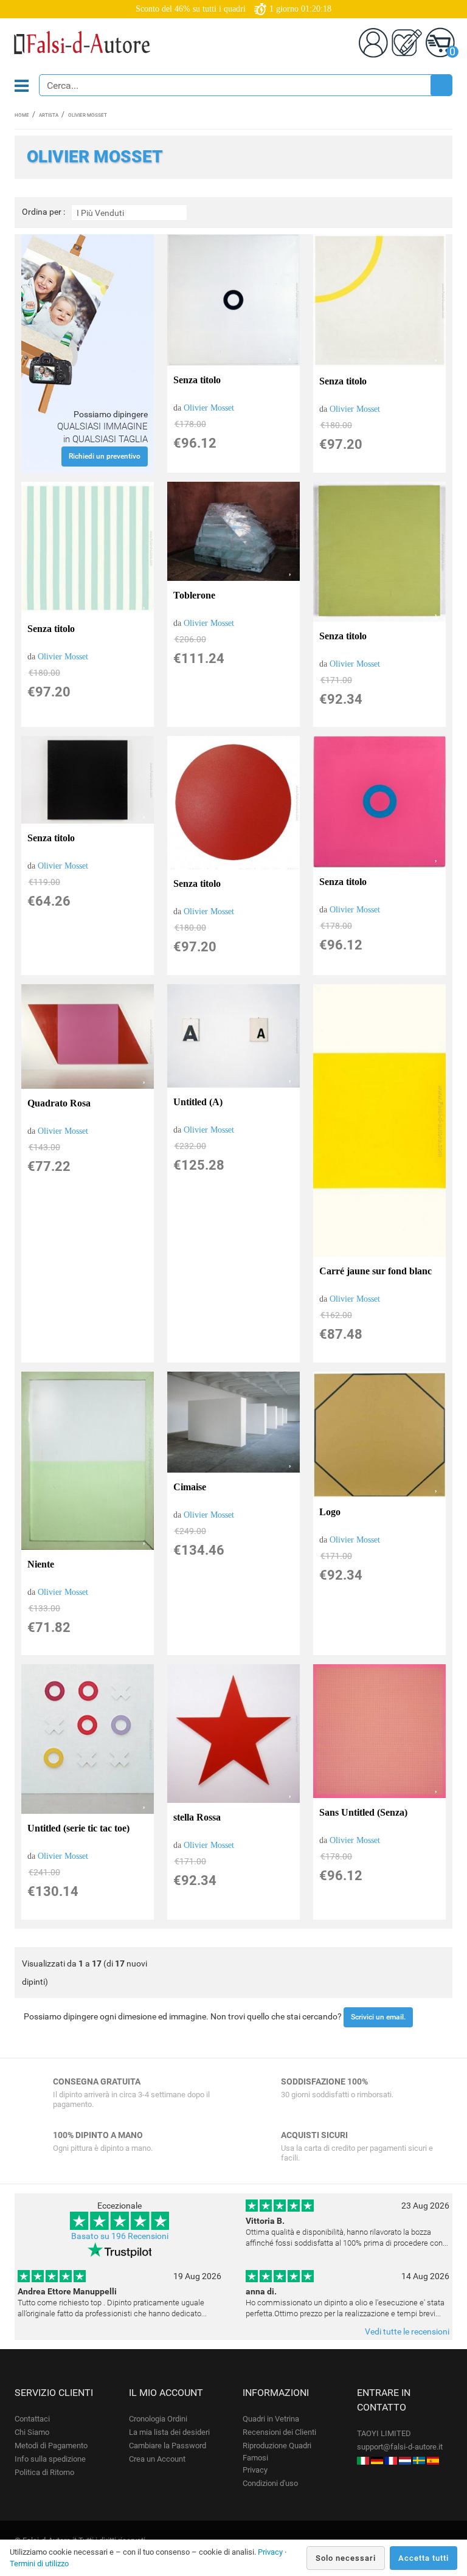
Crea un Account (157, 2459)
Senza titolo (197, 380)
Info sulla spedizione (50, 2459)
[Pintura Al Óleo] (433, 2460)
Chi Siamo (32, 2432)
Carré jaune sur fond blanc (375, 1271)
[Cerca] (441, 85)
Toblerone (194, 595)
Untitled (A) (198, 1102)
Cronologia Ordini (158, 2419)
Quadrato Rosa (59, 1103)
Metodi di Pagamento (51, 2446)
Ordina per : (43, 212)
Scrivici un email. (378, 2017)
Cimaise (190, 1487)
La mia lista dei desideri (169, 2432)
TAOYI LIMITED (384, 2433)
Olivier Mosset (209, 408)
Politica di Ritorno (44, 2472)
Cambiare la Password (168, 2446)
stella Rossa (197, 1817)
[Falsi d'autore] (363, 2460)
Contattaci (32, 2419)
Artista (49, 115)
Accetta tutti (424, 2558)
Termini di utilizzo (39, 2564)
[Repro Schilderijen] (405, 2460)
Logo (330, 1512)
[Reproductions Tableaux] (391, 2460)
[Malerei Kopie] (377, 2460)
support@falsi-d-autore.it (400, 2447)
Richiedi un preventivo (105, 456)
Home (22, 115)
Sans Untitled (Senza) (363, 1812)
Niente (41, 1564)
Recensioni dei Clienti (279, 2432)
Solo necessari (346, 2558)
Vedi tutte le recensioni (407, 2331)
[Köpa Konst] (419, 2460)
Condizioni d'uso (270, 2483)
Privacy (255, 2470)
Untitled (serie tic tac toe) (78, 1828)
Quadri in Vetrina (271, 2419)
